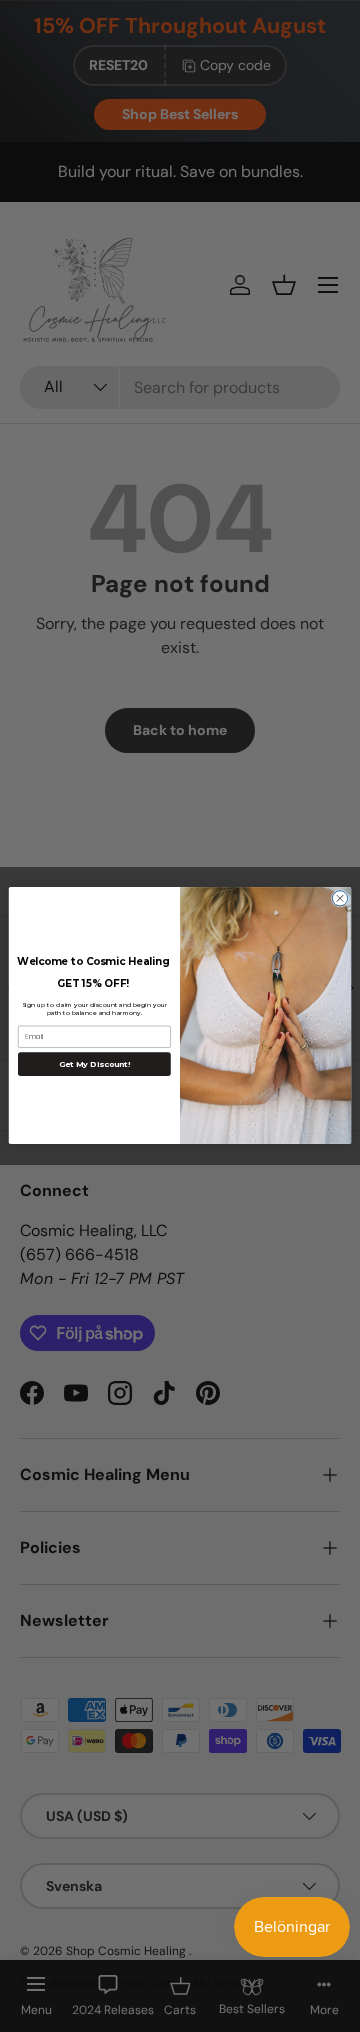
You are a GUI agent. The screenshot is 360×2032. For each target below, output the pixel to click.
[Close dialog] (339, 898)
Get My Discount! (95, 1065)
